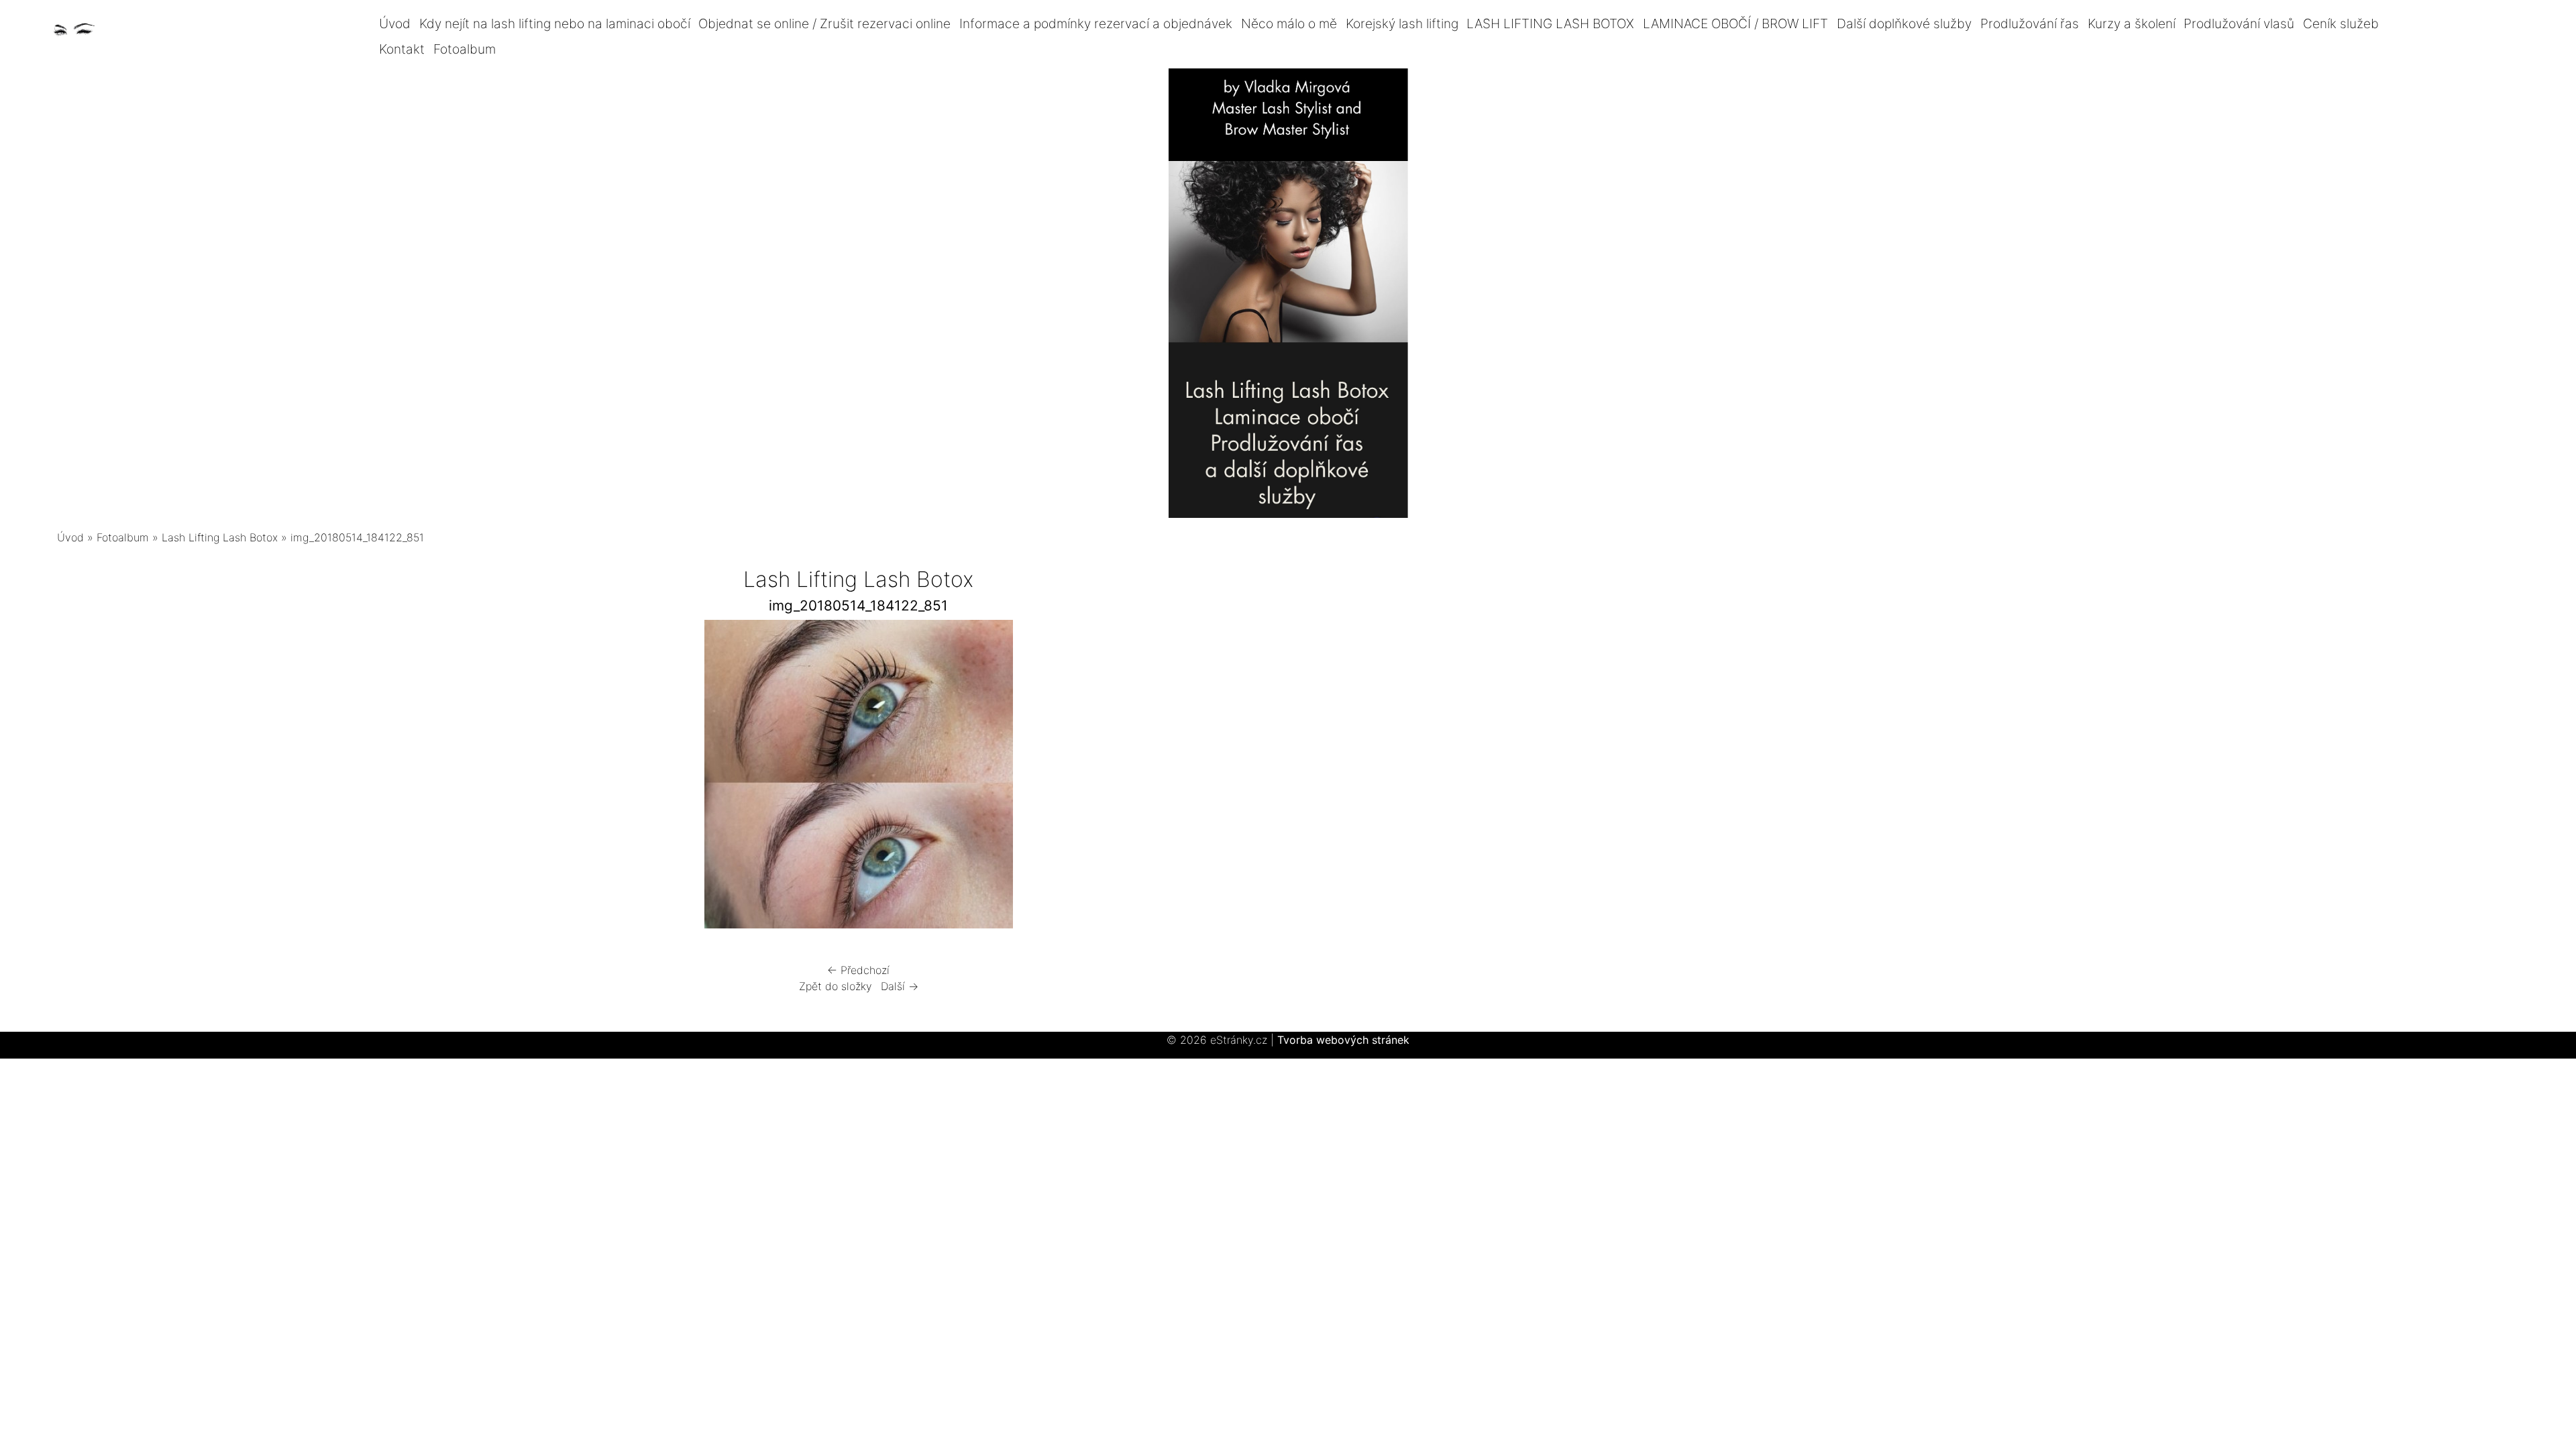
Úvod (395, 23)
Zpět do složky (836, 986)
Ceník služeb (2341, 23)
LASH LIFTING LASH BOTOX (1550, 23)
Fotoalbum (465, 49)
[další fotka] (1219, 777)
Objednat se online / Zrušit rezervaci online (824, 23)
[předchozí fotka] (498, 777)
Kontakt (402, 49)
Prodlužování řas (2030, 23)
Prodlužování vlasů (2239, 23)
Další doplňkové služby (1904, 23)
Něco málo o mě (1289, 23)
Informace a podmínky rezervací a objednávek (1096, 23)
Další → (900, 986)
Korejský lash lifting (1402, 23)
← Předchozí (858, 970)
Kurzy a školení (2132, 23)
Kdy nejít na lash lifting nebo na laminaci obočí (555, 23)
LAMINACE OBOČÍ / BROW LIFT (1735, 23)
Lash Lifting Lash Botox (220, 537)
